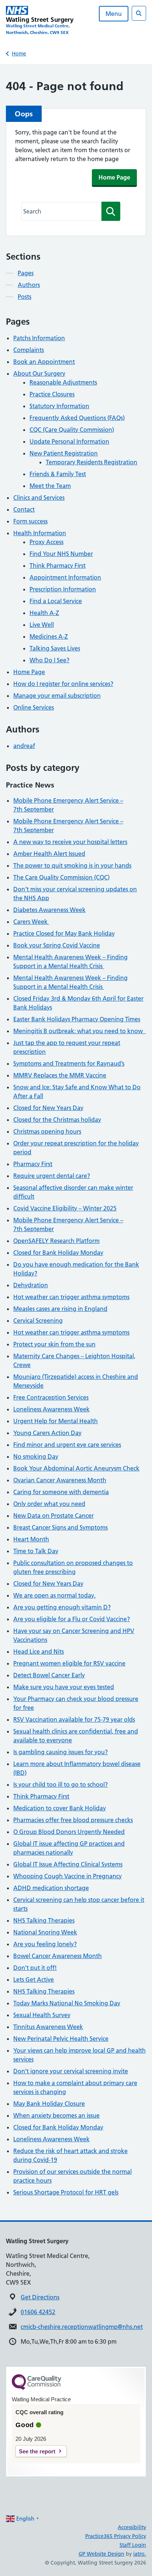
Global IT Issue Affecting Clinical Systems (68, 1864)
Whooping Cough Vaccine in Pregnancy (68, 1876)
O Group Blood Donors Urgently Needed (69, 1832)
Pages (26, 273)
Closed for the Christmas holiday (57, 1120)
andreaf (24, 746)
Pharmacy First (33, 1164)
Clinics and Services (39, 498)
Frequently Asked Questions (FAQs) (77, 418)
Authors (29, 285)
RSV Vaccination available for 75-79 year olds (74, 1719)
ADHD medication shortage (51, 1888)
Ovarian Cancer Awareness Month (60, 1480)
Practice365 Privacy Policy (116, 2536)
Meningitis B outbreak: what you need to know (80, 1031)
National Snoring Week (45, 1932)
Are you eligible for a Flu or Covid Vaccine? (72, 1619)
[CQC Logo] (37, 2388)
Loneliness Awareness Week (51, 1409)
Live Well (42, 625)
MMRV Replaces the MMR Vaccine (60, 1075)
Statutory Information (59, 406)
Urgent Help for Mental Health (56, 1421)
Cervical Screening (38, 1321)
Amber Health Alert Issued (49, 854)
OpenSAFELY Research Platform (56, 1241)
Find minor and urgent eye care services (67, 1445)
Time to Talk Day (36, 1551)
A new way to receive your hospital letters (70, 842)
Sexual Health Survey (42, 2015)
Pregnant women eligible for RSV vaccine (69, 1663)
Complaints (29, 350)
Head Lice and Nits (39, 1651)
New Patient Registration (64, 453)
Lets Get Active (34, 1979)
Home (19, 54)
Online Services (34, 707)
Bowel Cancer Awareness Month (58, 1956)
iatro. (140, 2554)
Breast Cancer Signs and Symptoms (61, 1527)
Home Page (114, 177)
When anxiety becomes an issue (56, 2115)
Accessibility (132, 2527)
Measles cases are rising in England (60, 1309)
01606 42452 (38, 2312)
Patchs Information (39, 338)
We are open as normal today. (54, 1595)
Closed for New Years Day (48, 1108)
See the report (37, 2451)
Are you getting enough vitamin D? (62, 1607)
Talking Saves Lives (55, 648)
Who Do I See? (49, 660)
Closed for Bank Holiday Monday (58, 1253)
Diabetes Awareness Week (49, 910)
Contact (24, 509)
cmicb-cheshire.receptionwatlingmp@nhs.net (82, 2327)
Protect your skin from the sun (54, 1344)
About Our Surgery (39, 373)
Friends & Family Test (58, 474)
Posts (25, 297)
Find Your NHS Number (61, 554)
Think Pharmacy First (58, 566)
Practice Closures (52, 394)
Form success (30, 521)
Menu (114, 14)
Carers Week (31, 922)
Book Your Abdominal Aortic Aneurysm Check (76, 1468)
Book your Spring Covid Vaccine (57, 945)
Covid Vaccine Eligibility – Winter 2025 (65, 1208)
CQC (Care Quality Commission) (72, 430)
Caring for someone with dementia (61, 1492)
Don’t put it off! (35, 1968)
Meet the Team (50, 486)
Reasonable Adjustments (63, 382)
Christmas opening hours (47, 1131)
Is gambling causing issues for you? (61, 1752)
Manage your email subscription (57, 696)
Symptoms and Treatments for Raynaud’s (69, 1063)
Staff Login (133, 2545)
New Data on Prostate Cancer (53, 1516)
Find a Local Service (56, 601)
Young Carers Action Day (47, 1433)
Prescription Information (63, 589)
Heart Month (31, 1539)
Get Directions (40, 2297)
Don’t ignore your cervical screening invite (71, 2071)
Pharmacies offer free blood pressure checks (73, 1820)
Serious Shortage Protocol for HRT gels (66, 2192)
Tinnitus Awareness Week (48, 2027)
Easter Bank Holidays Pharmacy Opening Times (77, 1019)
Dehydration (31, 1285)
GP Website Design (101, 2554)
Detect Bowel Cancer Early (49, 1675)
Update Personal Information (69, 441)
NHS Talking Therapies (44, 1920)
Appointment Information (65, 577)
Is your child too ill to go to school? (61, 1784)
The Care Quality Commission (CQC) (61, 877)
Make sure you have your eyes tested (64, 1687)
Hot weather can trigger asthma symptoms (71, 1297)
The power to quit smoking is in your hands (72, 865)
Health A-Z (44, 613)
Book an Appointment (44, 362)
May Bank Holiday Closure (49, 2104)
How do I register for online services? (63, 684)
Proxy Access (46, 542)
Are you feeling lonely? (45, 1944)
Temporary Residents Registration (91, 462)
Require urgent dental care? (52, 1176)
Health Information (40, 533)
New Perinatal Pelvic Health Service (61, 2039)
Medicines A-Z (49, 636)
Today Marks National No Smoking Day (67, 2003)
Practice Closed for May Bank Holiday (64, 933)
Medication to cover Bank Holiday (60, 1808)
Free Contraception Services (51, 1397)
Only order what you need (49, 1504)
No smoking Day (36, 1456)
